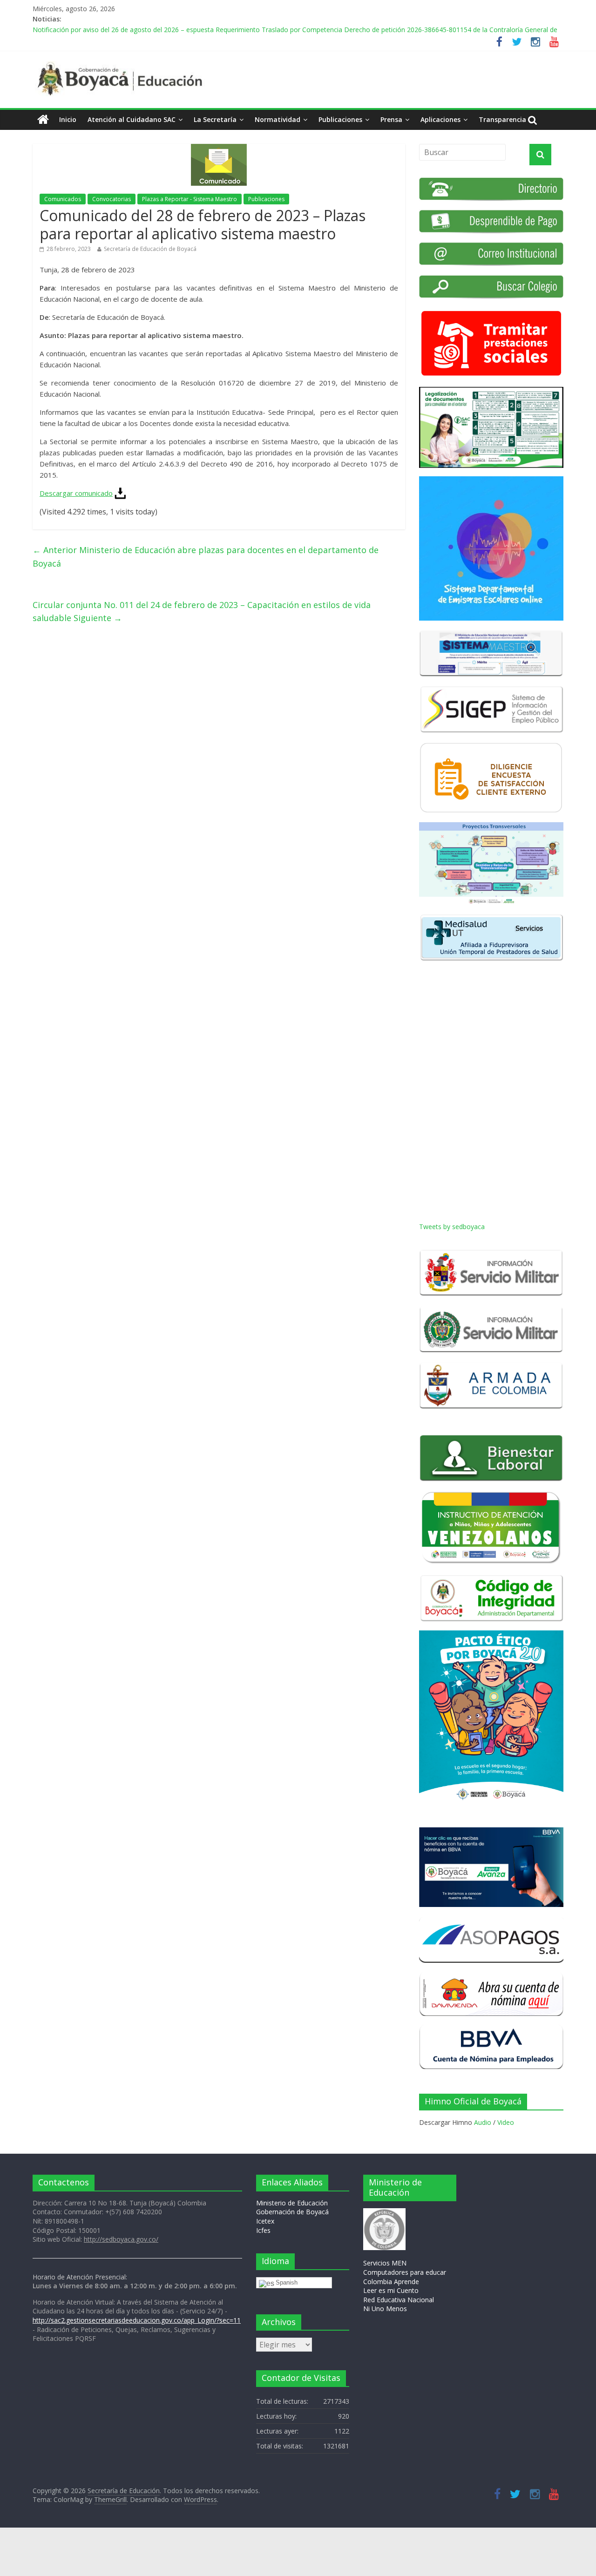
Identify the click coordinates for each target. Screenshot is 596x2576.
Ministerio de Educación (292, 2203)
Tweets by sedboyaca (452, 1227)
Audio (483, 2122)
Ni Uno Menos (385, 2309)
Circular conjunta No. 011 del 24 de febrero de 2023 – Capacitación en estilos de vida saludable (202, 612)
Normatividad (278, 119)
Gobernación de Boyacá (292, 2212)
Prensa (391, 119)
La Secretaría (215, 119)
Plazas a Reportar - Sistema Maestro (190, 199)
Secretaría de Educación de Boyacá (150, 249)
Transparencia (502, 119)
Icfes (263, 2230)
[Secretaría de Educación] (43, 120)
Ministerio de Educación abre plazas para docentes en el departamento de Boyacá (206, 557)
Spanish (287, 2282)
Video (506, 2122)
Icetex (265, 2221)
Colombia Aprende (391, 2282)
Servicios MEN (385, 2263)
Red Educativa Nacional (399, 2300)
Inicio (68, 119)
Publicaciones (340, 119)
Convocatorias (112, 199)
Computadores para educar (405, 2272)
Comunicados (63, 199)
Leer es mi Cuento (391, 2290)
